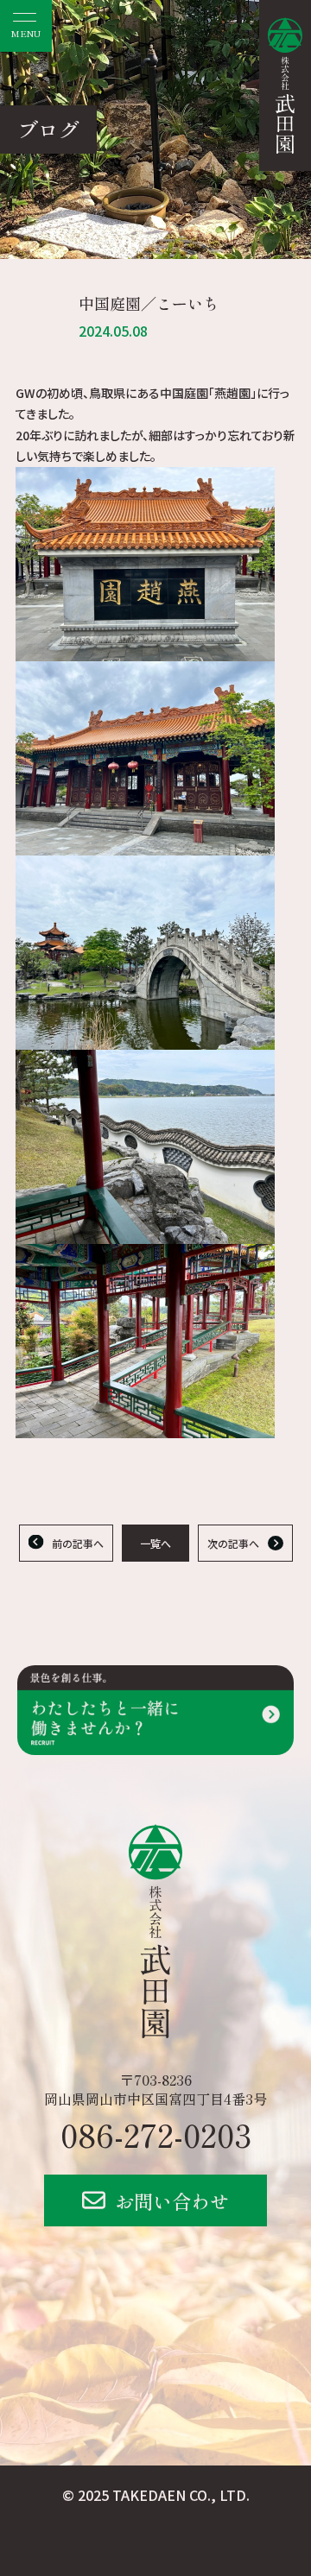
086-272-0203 (156, 2134)
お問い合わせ (172, 2200)
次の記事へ (233, 1543)
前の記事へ (78, 1543)
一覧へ (155, 1543)
